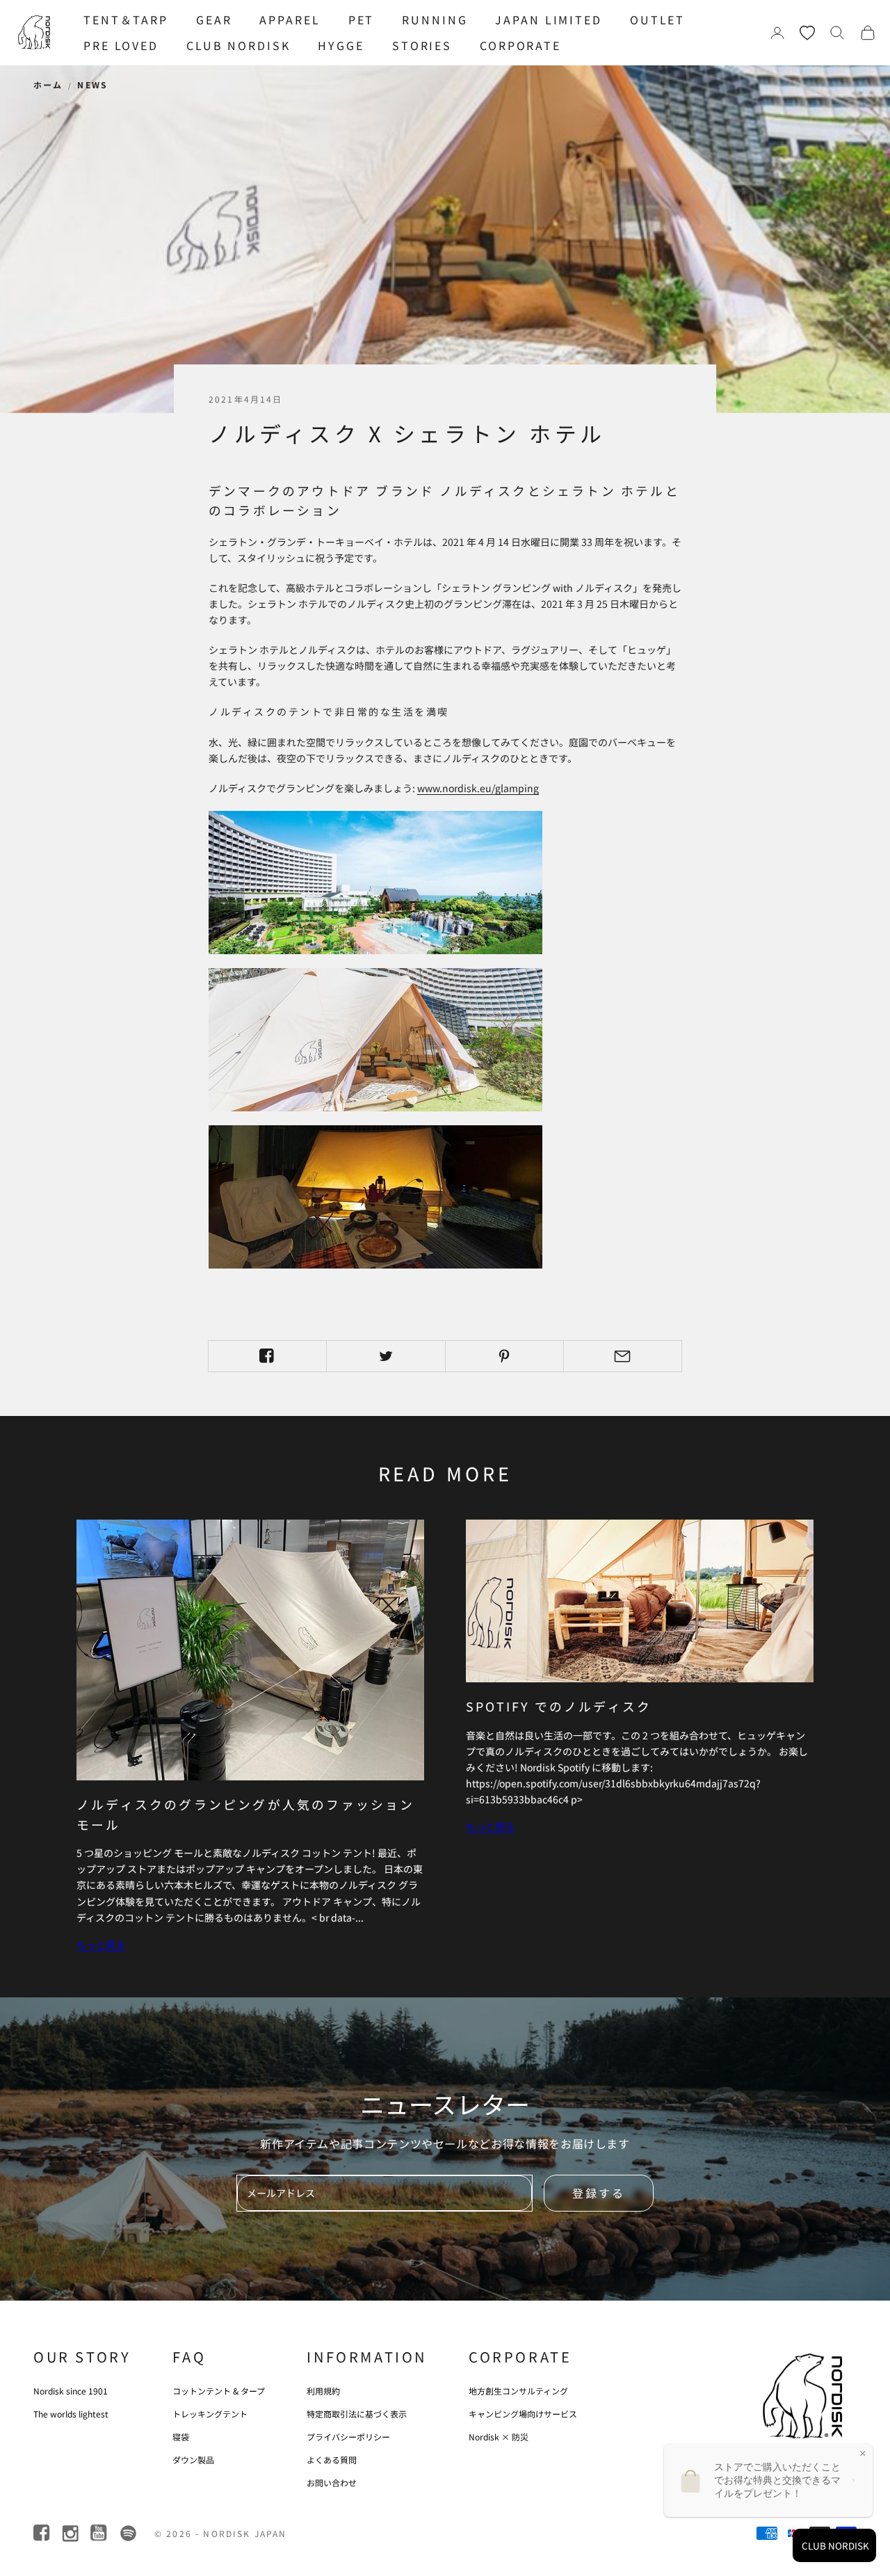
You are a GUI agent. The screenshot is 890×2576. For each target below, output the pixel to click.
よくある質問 (332, 2460)
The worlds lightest (71, 2414)
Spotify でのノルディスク (559, 1706)
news (92, 84)
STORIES (422, 45)
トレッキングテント (210, 2414)
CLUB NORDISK (238, 45)
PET (362, 19)
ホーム (48, 84)
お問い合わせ (332, 2482)
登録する (599, 2193)
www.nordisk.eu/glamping (478, 788)
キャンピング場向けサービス (523, 2414)
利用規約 (323, 2391)
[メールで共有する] (623, 1356)
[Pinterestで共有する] (504, 1356)
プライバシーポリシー (348, 2437)
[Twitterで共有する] (386, 1356)
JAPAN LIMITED (548, 19)
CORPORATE (520, 45)
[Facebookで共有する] (267, 1356)
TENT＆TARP (126, 19)
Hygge (341, 45)
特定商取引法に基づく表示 (357, 2414)
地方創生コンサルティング (518, 2391)
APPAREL (290, 19)
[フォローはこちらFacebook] (43, 2533)
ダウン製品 (193, 2460)
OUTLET (657, 19)
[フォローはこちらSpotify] (128, 2533)
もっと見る (101, 1945)
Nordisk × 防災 (499, 2437)
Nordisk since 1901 (71, 2391)
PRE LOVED (121, 45)
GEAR (214, 19)
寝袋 (181, 2437)
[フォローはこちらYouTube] (100, 2533)
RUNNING (435, 19)
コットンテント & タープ (219, 2391)
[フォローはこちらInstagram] (71, 2533)
